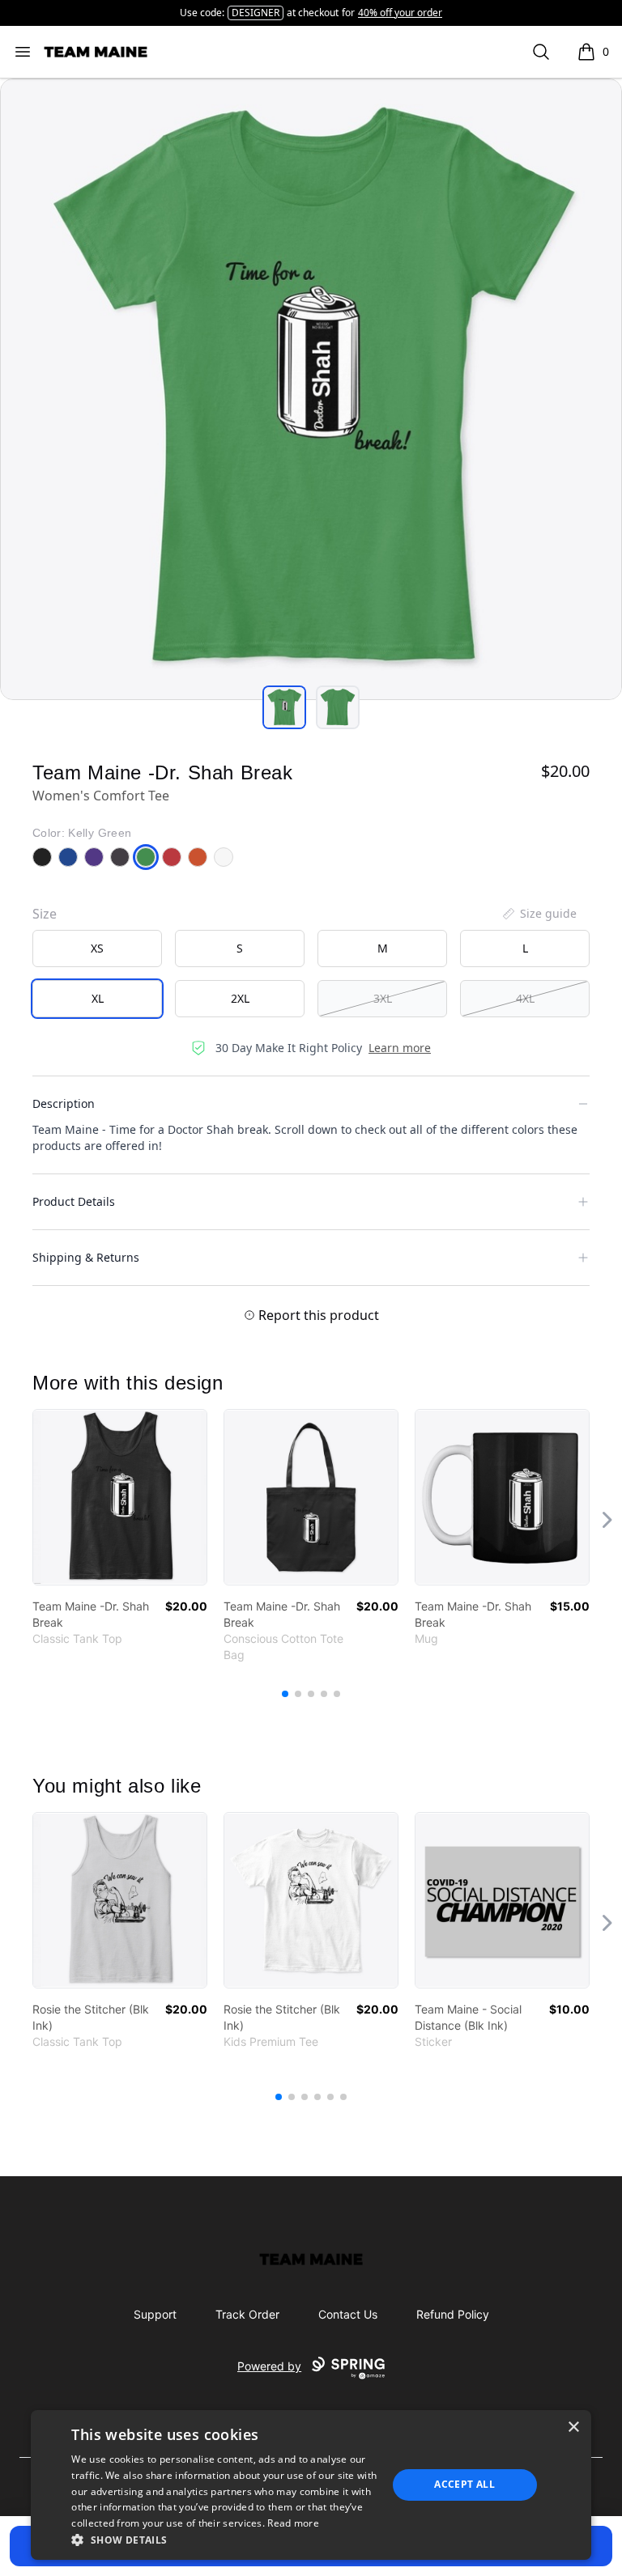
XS (97, 948)
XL (98, 998)
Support (155, 2314)
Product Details (74, 1201)
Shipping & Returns (86, 1257)
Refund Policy (453, 2314)
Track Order (247, 2314)
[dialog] (311, 2485)
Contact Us (348, 2314)
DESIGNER (256, 13)
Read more (293, 2523)
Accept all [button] (464, 2484)
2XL (240, 998)
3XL (383, 998)
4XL (525, 998)
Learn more (400, 1048)
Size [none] (45, 914)
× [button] (573, 2427)
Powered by (269, 2366)
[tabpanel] (311, 389)
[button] (224, 2540)
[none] (539, 914)
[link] (120, 1497)
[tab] (284, 707)
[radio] (97, 948)
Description (64, 1103)
